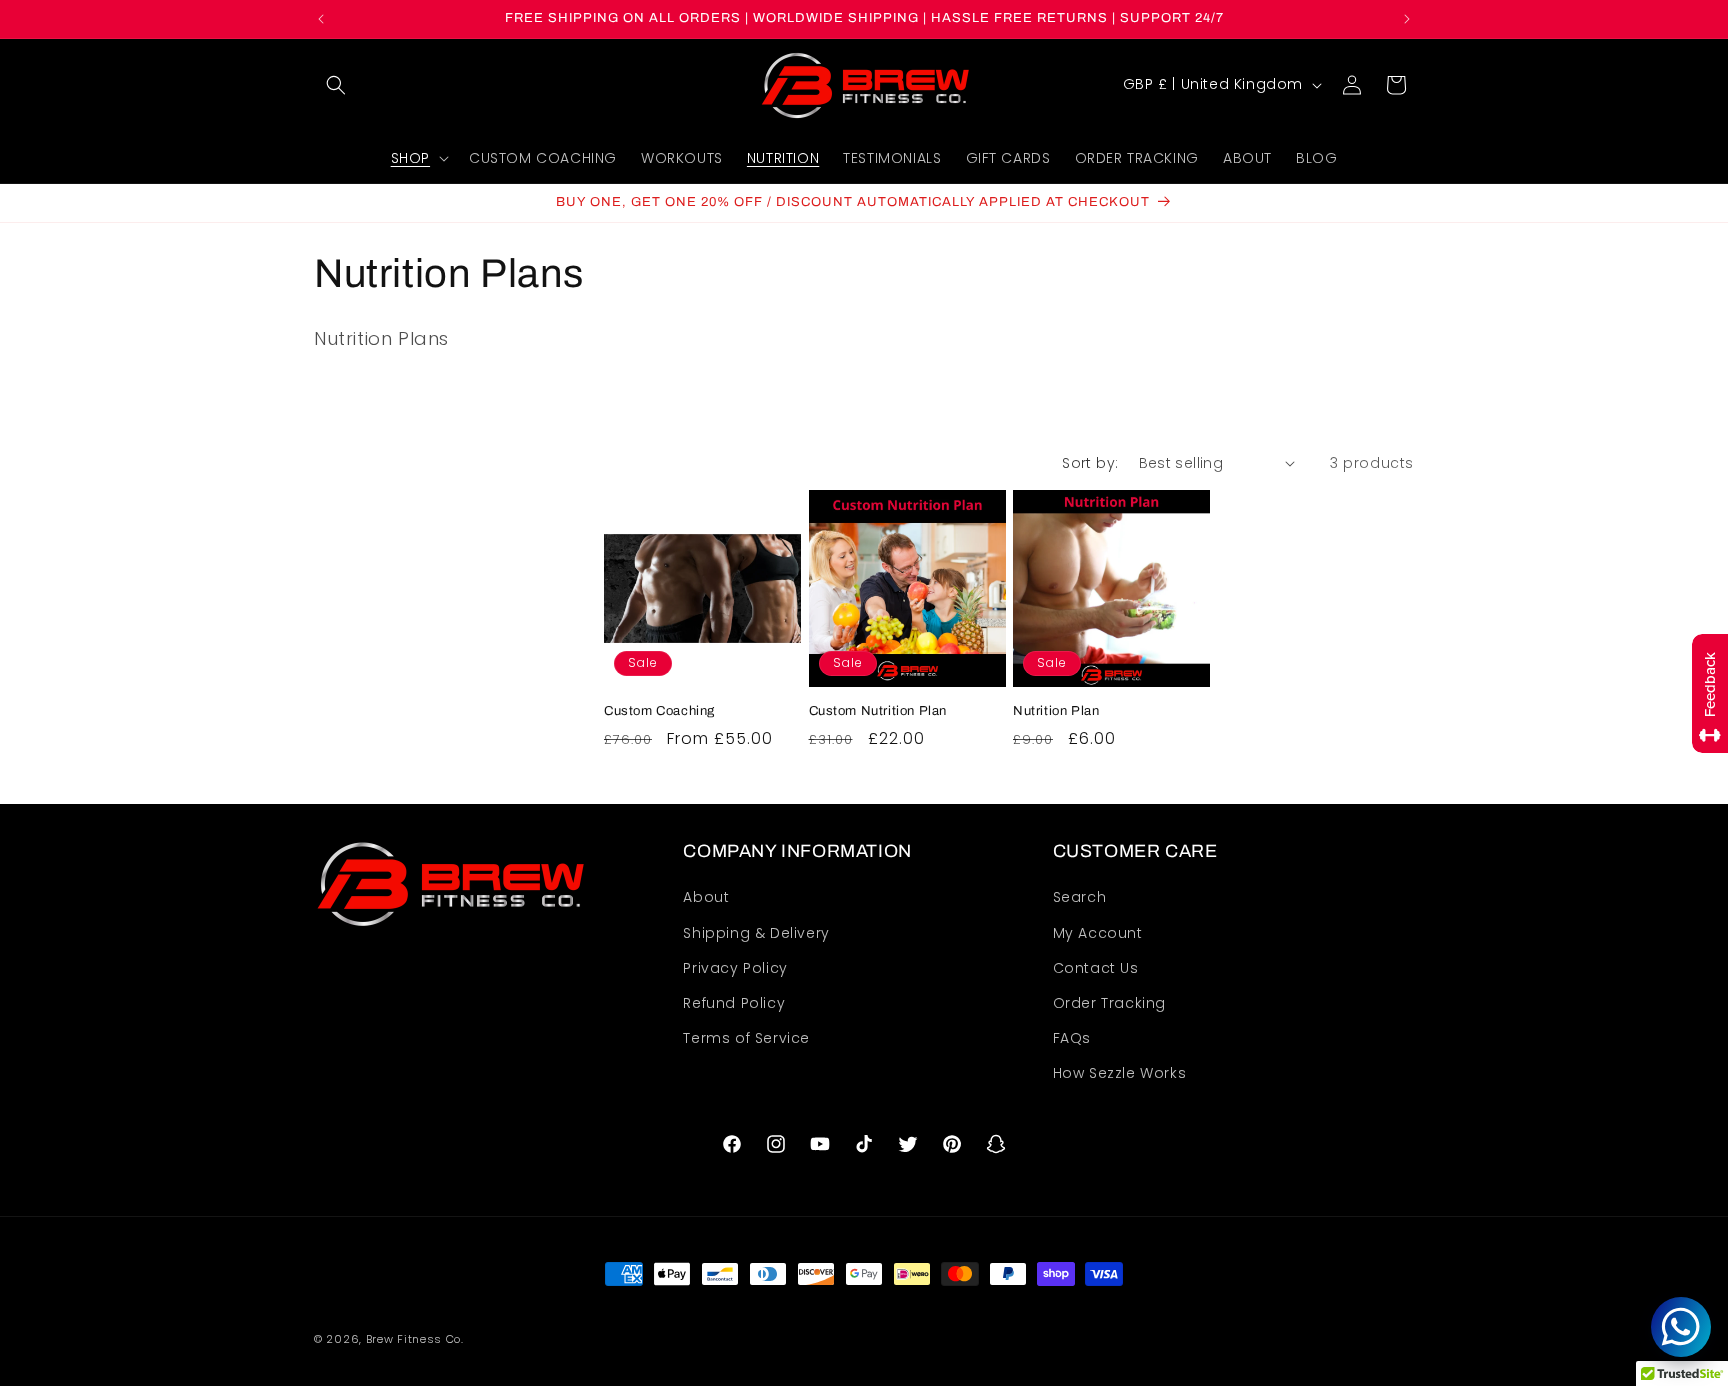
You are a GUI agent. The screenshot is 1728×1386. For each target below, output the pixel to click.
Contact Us (1096, 968)
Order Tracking (1109, 1003)
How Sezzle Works (1120, 1074)
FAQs (1072, 1038)
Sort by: (1090, 463)
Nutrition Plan (1056, 711)
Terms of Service (746, 1038)
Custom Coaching (659, 711)
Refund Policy (734, 1003)
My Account (1098, 933)
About (706, 898)
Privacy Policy (735, 968)
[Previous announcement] (321, 19)
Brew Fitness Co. (415, 1340)
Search (1080, 898)
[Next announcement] (1407, 19)
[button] (336, 85)
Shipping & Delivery (756, 933)
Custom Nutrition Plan (878, 711)
